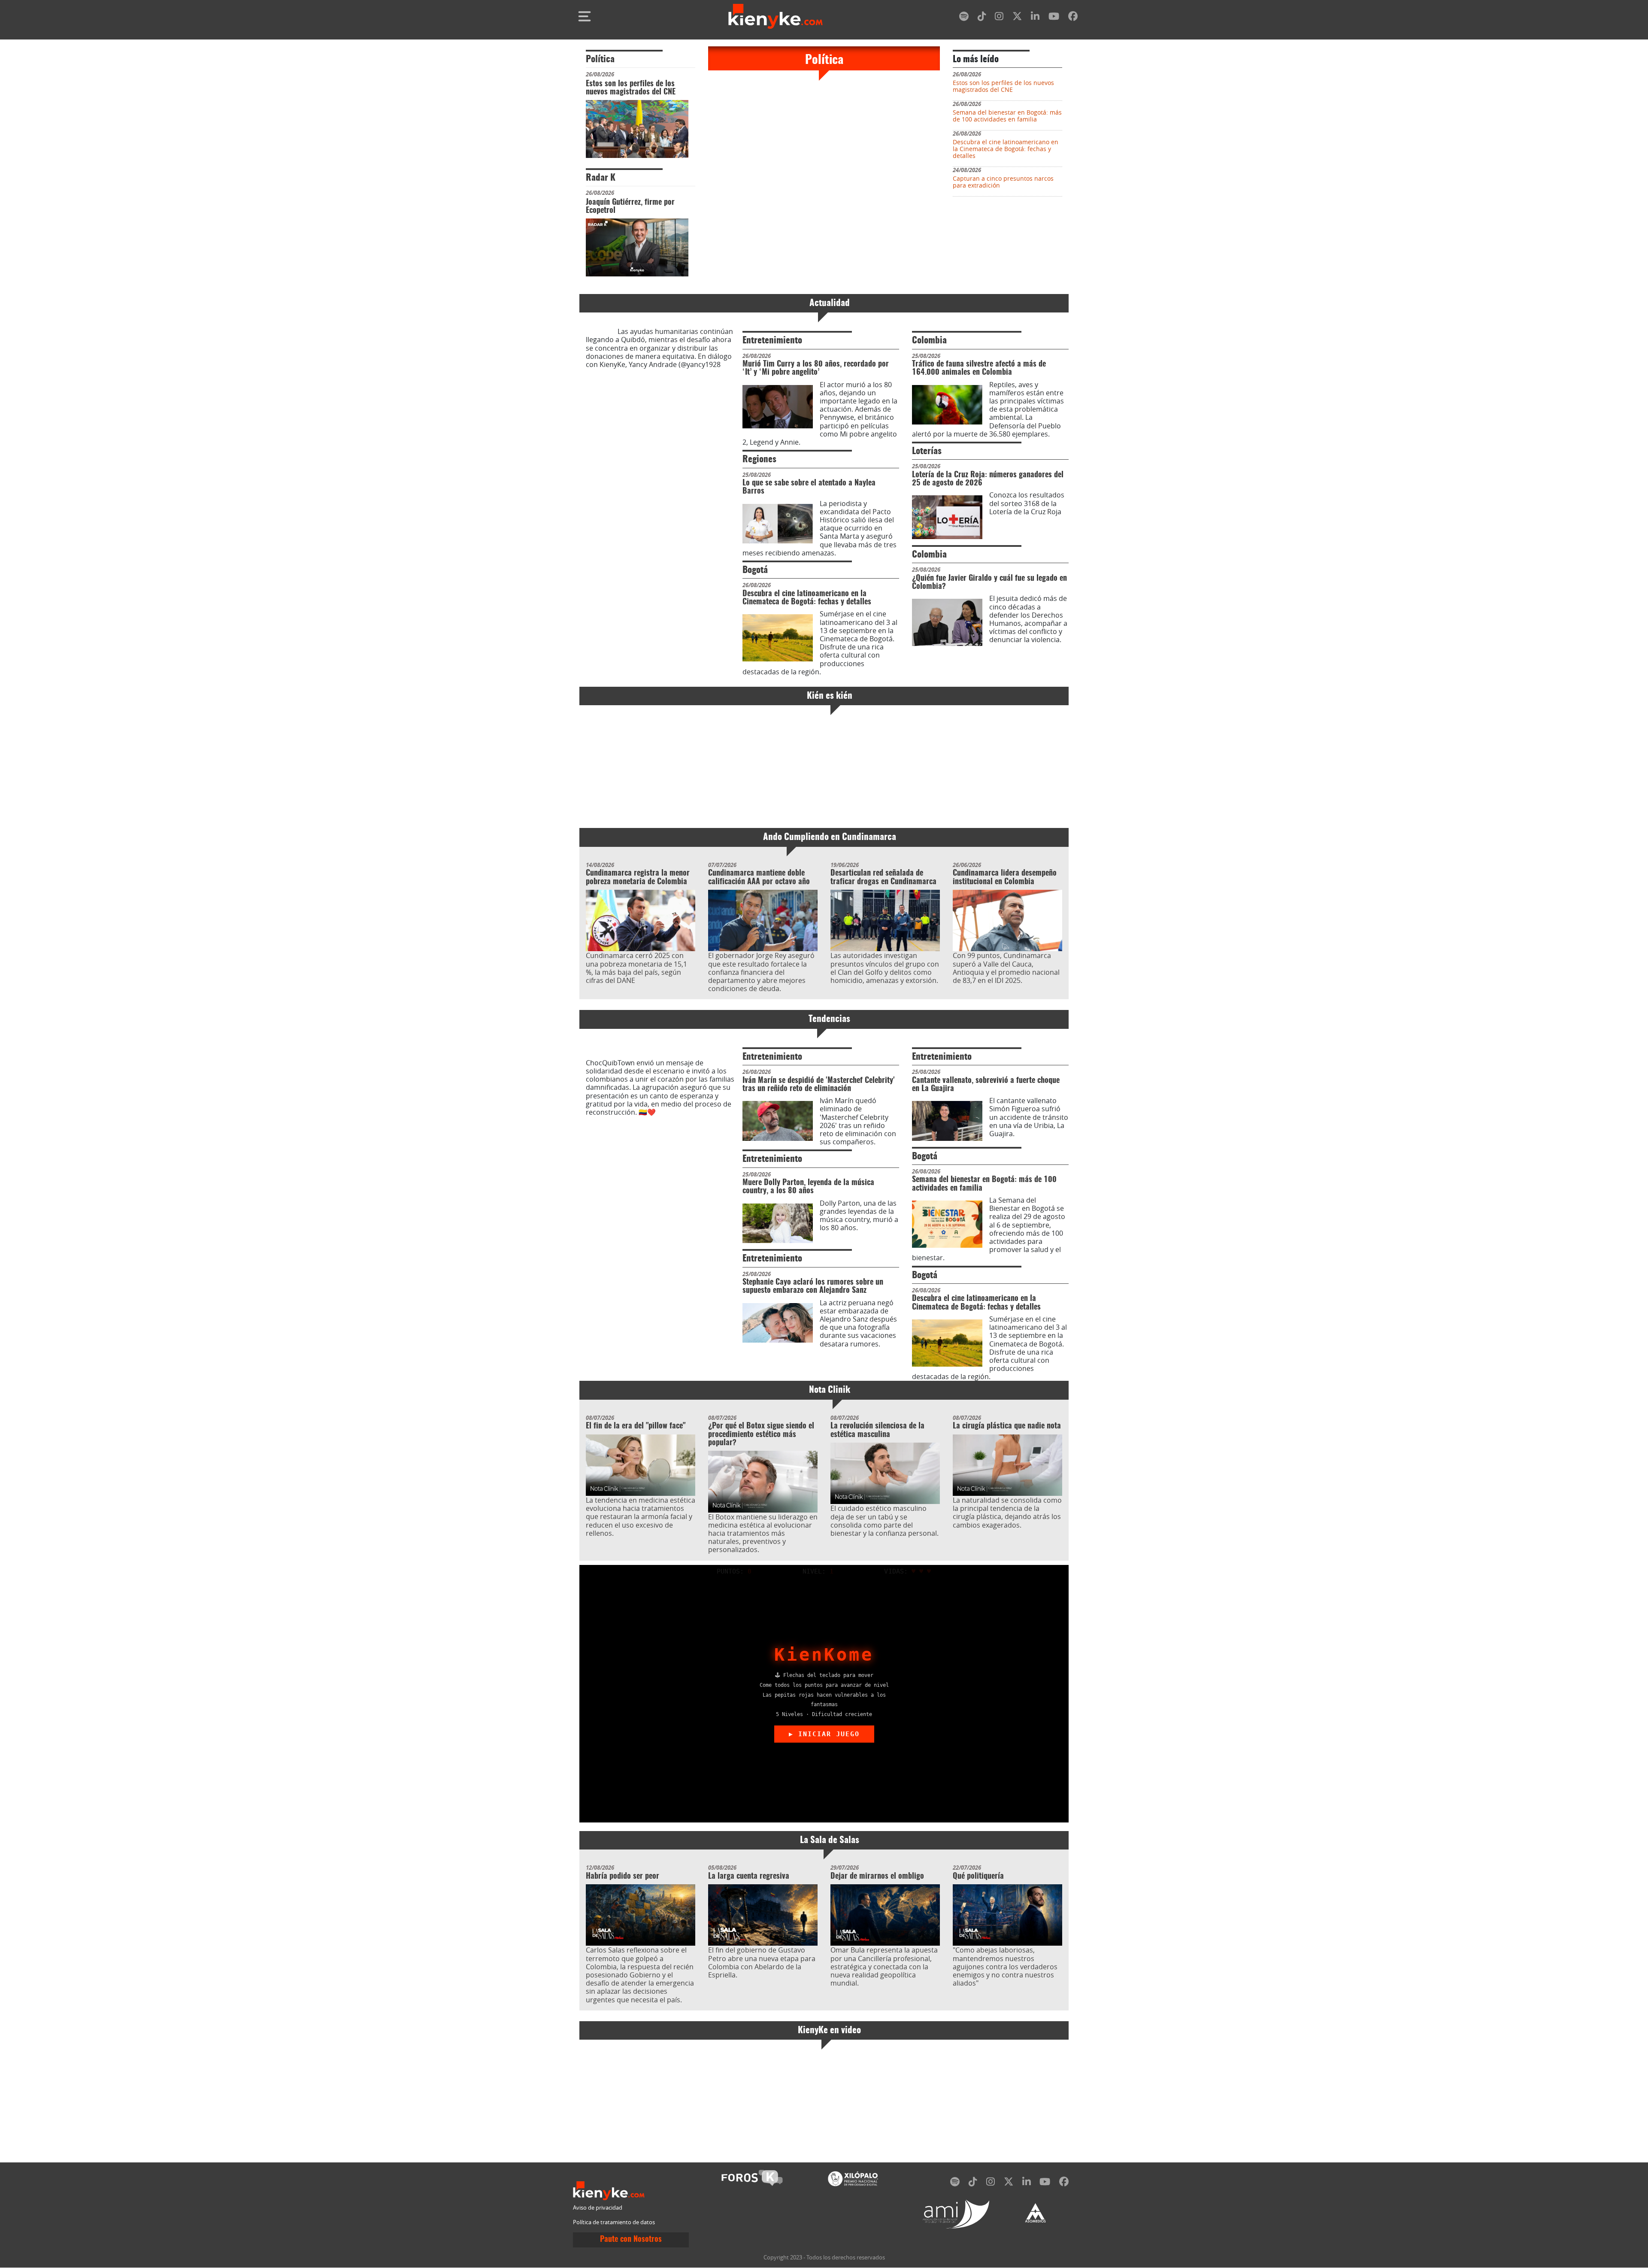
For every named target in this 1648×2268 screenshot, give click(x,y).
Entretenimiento (772, 341)
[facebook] (1073, 18)
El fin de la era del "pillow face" (636, 1426)
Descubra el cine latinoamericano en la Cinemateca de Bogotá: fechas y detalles (1006, 149)
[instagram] (999, 18)
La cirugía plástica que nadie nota (1007, 1426)
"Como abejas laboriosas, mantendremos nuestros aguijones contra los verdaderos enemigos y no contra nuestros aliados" (1005, 1966)
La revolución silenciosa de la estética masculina (877, 1430)
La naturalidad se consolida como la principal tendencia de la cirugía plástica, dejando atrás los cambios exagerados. (1007, 1513)
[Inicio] (776, 16)
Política (600, 59)
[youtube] (1054, 18)
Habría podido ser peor (623, 1877)
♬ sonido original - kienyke (657, 368)
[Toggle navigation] (585, 16)
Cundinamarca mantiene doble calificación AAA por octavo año (759, 878)
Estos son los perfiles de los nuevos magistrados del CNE (631, 88)
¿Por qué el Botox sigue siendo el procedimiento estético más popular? (761, 1435)
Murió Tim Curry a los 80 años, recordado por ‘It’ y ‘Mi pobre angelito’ (816, 368)
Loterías (927, 451)
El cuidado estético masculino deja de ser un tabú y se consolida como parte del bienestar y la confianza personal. (885, 1521)
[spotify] (964, 18)
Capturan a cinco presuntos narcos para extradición (1003, 182)
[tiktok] (982, 18)
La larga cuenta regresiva (749, 1877)
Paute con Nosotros (631, 2240)
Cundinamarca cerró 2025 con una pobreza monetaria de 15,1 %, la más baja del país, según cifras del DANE (636, 968)
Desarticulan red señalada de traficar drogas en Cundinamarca (883, 878)
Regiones (759, 459)
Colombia (929, 341)
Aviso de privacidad (598, 2208)
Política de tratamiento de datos (614, 2222)
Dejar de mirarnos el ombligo (877, 1877)
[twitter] (1017, 18)
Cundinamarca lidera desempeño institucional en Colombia (1005, 878)
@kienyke (601, 331)
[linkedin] (1035, 18)
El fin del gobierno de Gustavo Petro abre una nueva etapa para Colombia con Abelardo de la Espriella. (762, 1962)
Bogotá (755, 570)
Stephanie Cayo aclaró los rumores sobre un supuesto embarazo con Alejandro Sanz (813, 1287)
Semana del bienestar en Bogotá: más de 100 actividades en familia (1007, 116)
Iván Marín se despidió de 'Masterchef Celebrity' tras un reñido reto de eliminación (819, 1085)
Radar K (601, 178)
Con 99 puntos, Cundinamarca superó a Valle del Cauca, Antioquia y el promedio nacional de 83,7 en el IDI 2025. (1006, 968)
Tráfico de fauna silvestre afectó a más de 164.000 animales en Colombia (979, 368)
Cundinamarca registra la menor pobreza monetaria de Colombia (638, 878)
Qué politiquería (978, 1877)
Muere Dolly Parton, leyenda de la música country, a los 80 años (808, 1187)
